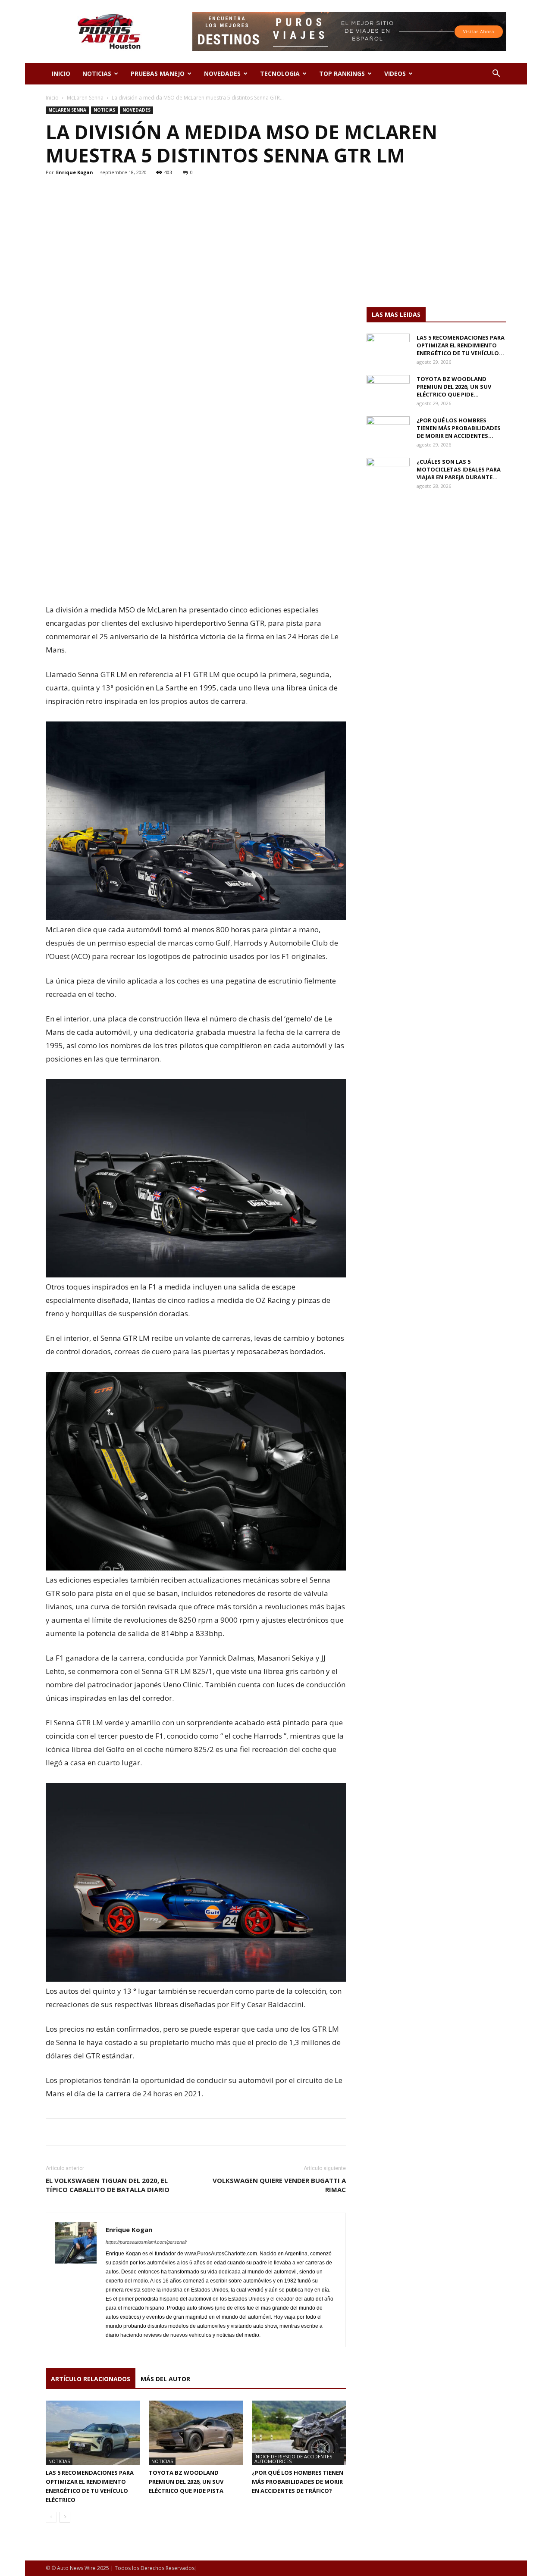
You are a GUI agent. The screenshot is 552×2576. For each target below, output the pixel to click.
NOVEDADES (222, 73)
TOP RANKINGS (342, 73)
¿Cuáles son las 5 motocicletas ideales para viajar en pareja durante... (459, 469)
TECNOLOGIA (280, 73)
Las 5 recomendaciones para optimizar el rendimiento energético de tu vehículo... (461, 345)
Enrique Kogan (75, 172)
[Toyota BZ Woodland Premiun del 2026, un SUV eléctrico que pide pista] (196, 2433)
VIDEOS (395, 73)
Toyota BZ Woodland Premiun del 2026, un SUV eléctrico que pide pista (186, 2482)
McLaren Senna (85, 98)
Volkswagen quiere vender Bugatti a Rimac (279, 2185)
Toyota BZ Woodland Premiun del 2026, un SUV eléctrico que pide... (454, 387)
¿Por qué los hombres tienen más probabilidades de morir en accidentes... (459, 428)
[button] (496, 74)
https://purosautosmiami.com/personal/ (146, 2242)
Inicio (52, 98)
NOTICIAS (97, 73)
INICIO (61, 73)
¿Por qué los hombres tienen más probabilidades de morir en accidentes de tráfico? (298, 2482)
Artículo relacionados (91, 2379)
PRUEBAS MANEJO (158, 73)
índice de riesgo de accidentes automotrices (293, 2459)
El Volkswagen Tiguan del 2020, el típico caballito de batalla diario (108, 2185)
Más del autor (165, 2379)
